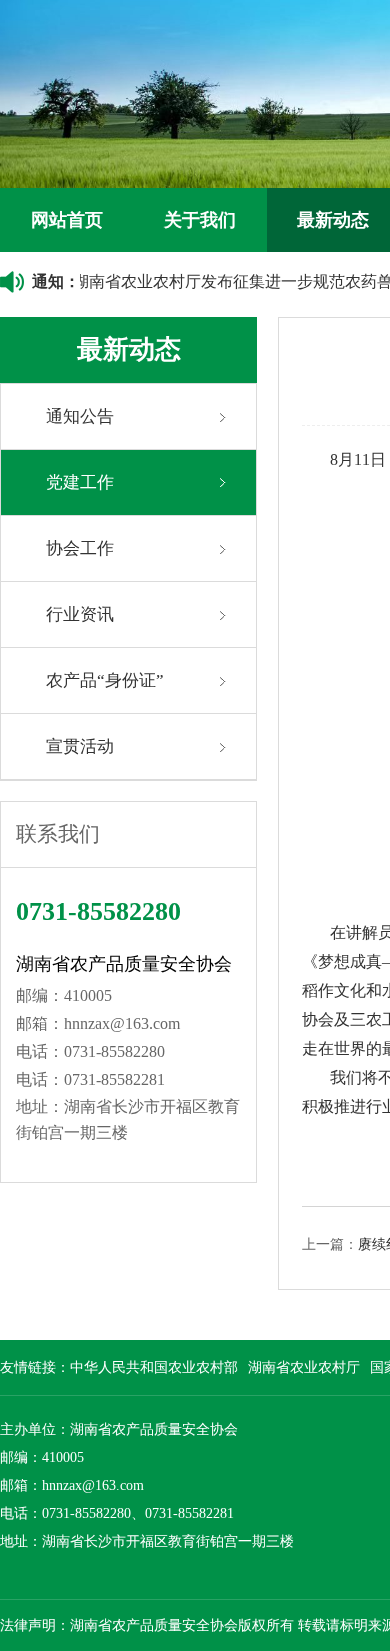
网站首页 (67, 220)
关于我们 (200, 220)
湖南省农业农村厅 (304, 1367)
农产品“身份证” (105, 680)
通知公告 (80, 416)
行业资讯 (80, 614)
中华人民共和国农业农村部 (154, 1367)
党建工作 (80, 482)
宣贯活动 (80, 746)
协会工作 (80, 548)
